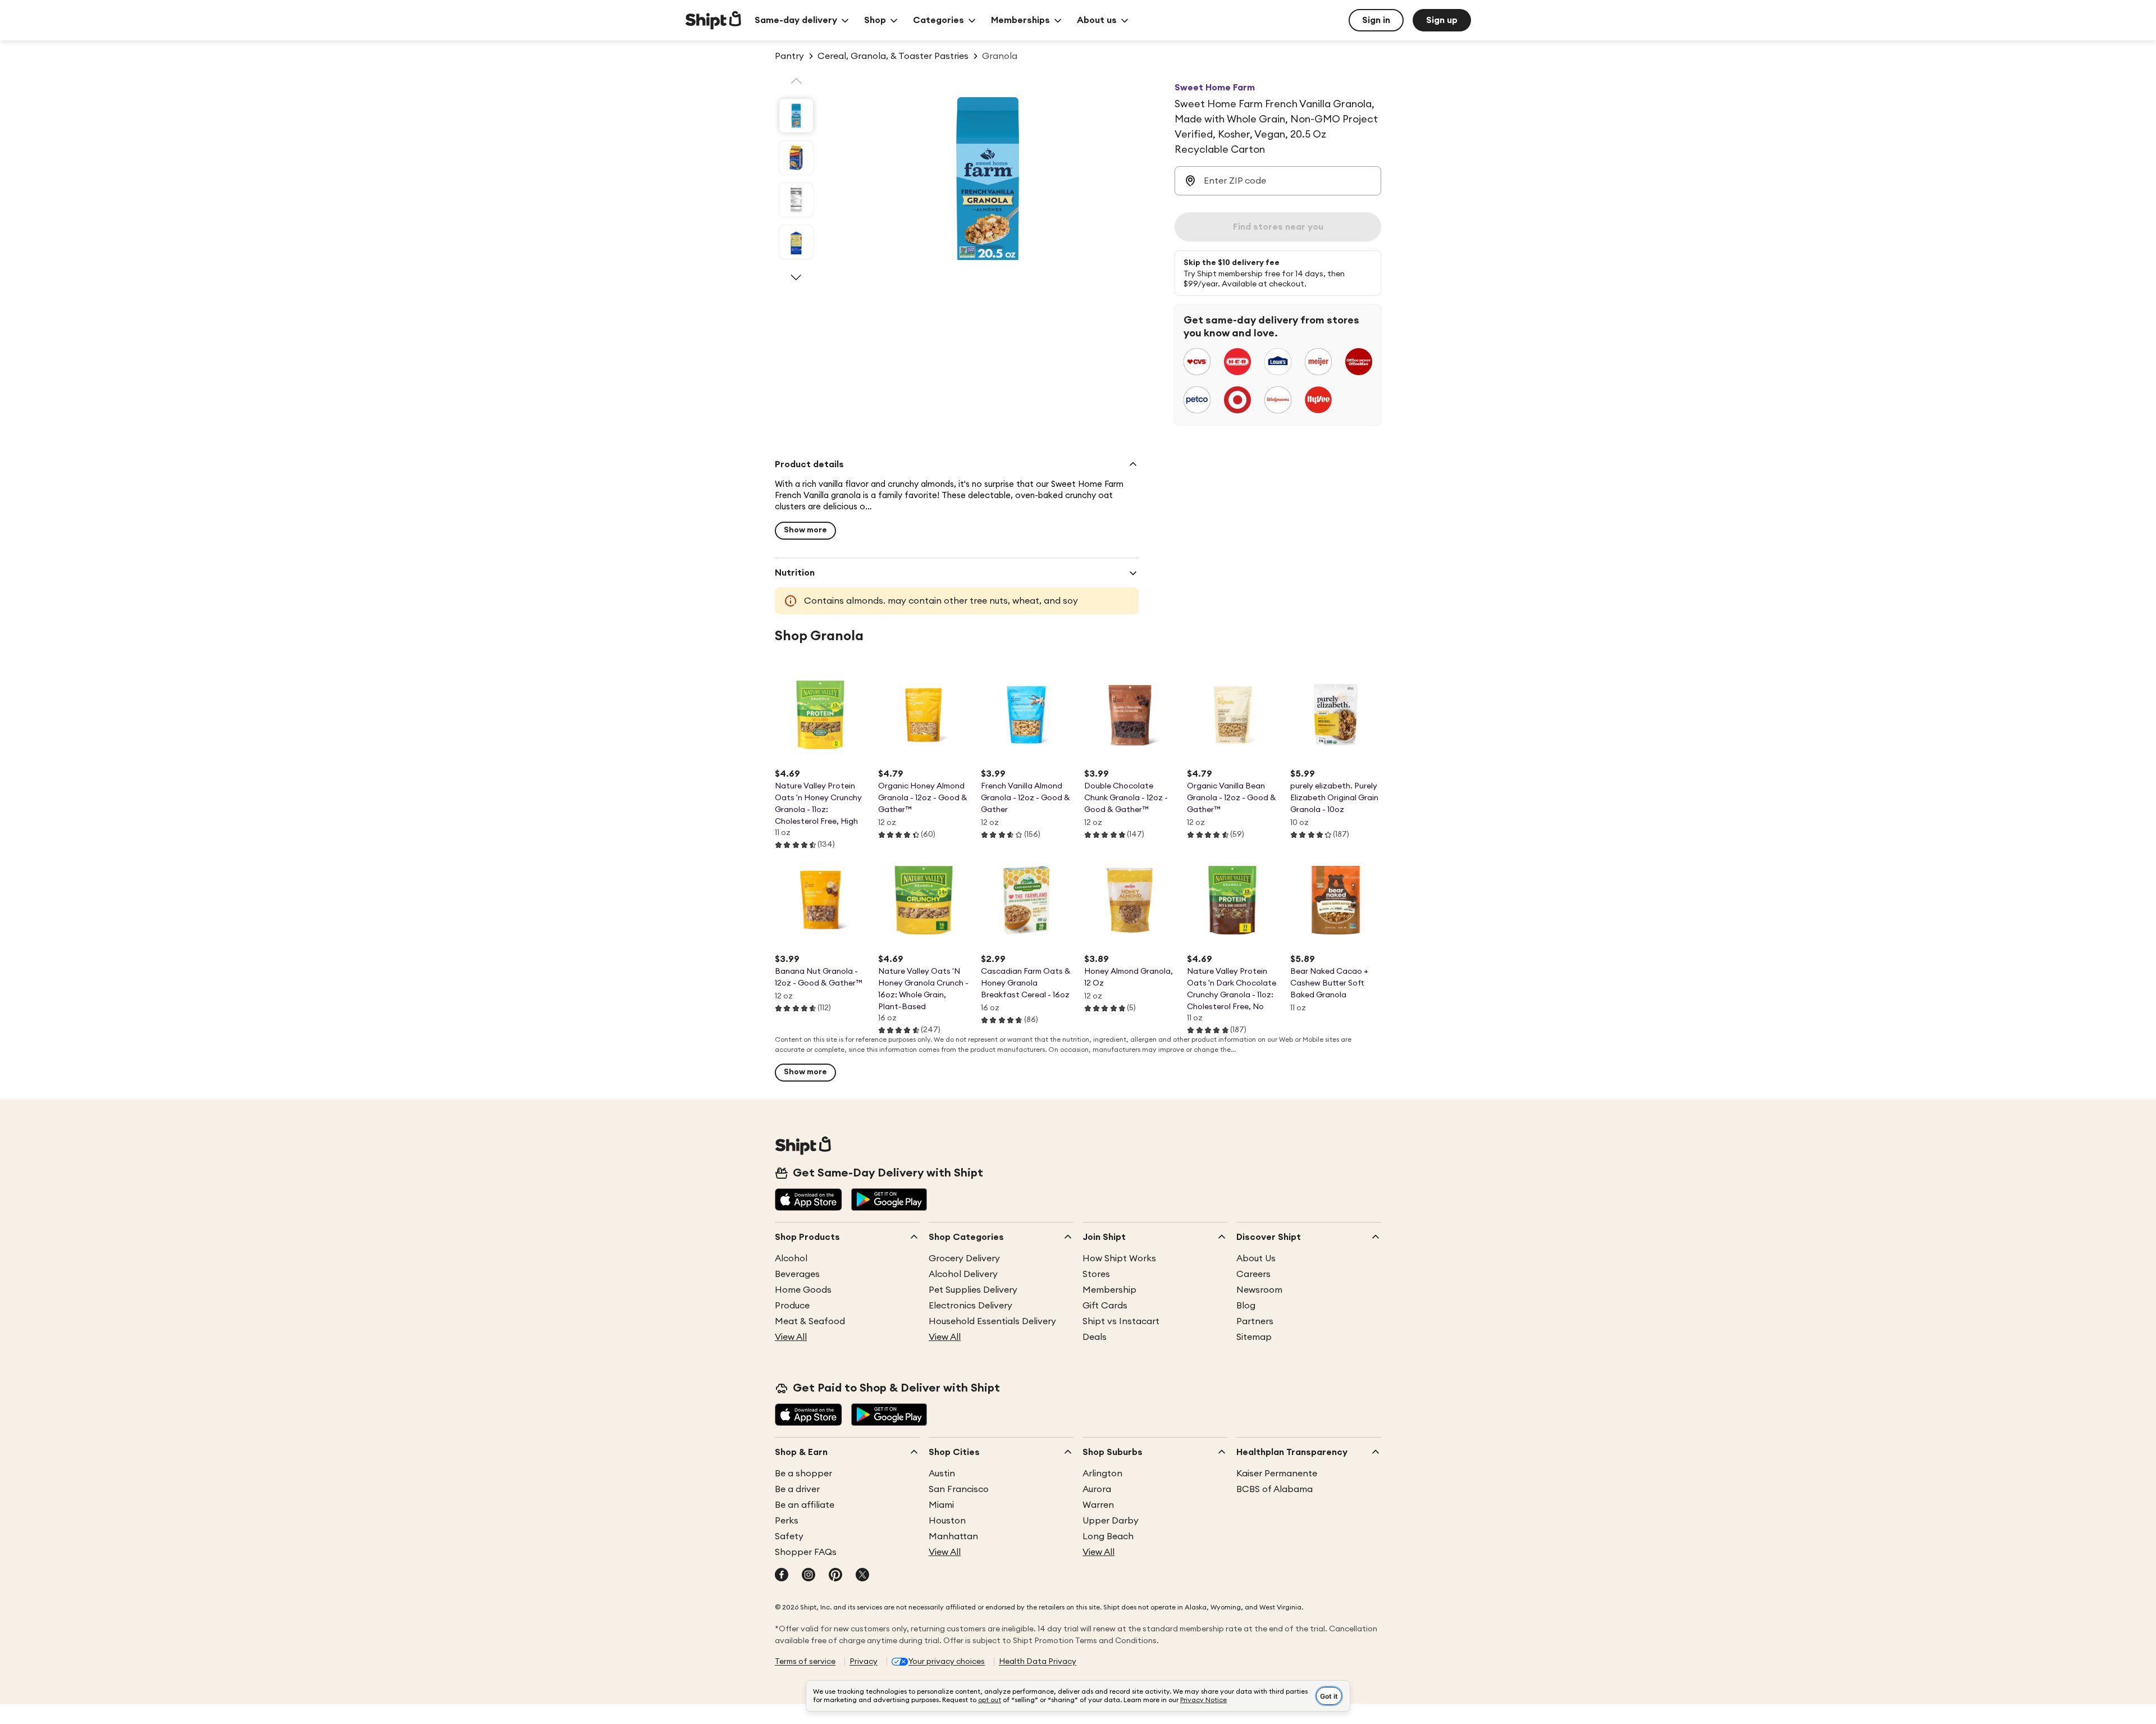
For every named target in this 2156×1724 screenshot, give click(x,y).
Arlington (1102, 1474)
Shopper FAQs (806, 1552)
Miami (941, 1505)
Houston (947, 1521)
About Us (1256, 1258)
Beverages (797, 1274)
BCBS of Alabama (1275, 1489)
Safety (789, 1536)
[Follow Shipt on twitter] (862, 1576)
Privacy (864, 1662)
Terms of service (805, 1662)
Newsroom (1259, 1290)
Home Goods (803, 1290)
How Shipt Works (1119, 1258)
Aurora (1097, 1489)
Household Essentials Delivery (992, 1321)
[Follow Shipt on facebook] (782, 1576)
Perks (787, 1521)
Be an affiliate (805, 1505)
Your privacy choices (947, 1662)
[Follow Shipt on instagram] (808, 1576)
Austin (942, 1474)
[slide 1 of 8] (796, 116)
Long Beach (1108, 1536)
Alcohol (791, 1258)
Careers (1253, 1274)
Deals (1095, 1337)
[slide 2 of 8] (796, 158)
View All (791, 1337)
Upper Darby (1111, 1521)
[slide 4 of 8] (796, 242)
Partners (1255, 1321)
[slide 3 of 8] (796, 200)
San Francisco (959, 1489)
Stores (1096, 1274)
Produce (792, 1306)
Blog (1246, 1306)
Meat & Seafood (810, 1321)
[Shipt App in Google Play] (889, 1201)
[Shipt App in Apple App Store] (808, 1201)
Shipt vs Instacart (1121, 1321)
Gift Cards (1105, 1306)
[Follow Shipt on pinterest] (835, 1576)
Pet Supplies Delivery (973, 1290)
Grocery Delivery (964, 1258)
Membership (1109, 1290)
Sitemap (1254, 1337)
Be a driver (797, 1489)
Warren (1098, 1505)
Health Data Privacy (1038, 1662)
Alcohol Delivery (963, 1274)
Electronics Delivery (970, 1306)
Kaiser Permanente (1277, 1474)
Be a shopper (803, 1474)
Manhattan (953, 1536)
